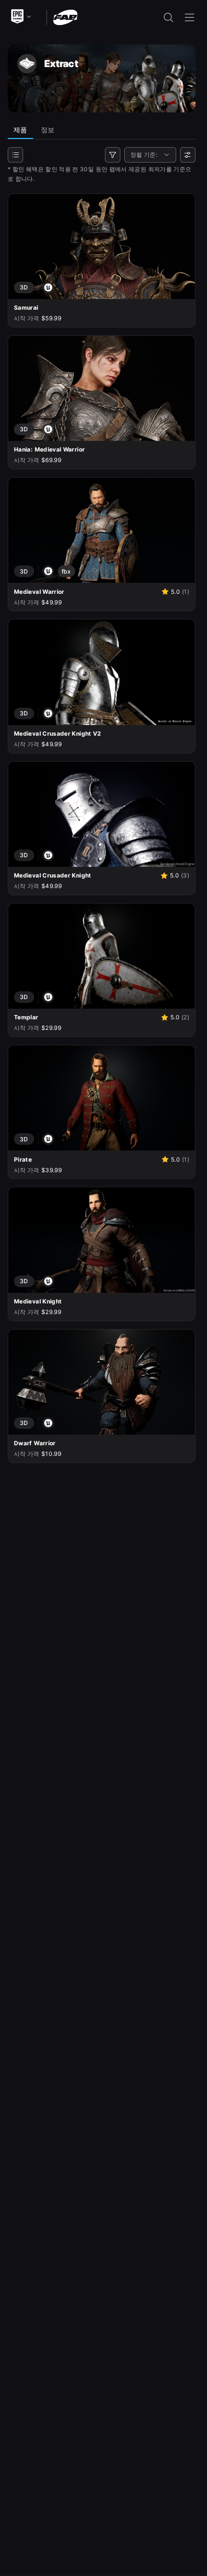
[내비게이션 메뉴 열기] (190, 17)
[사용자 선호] (188, 155)
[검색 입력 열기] (168, 17)
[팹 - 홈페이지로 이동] (65, 17)
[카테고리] (15, 155)
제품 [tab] (20, 130)
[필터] (113, 155)
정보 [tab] (48, 130)
